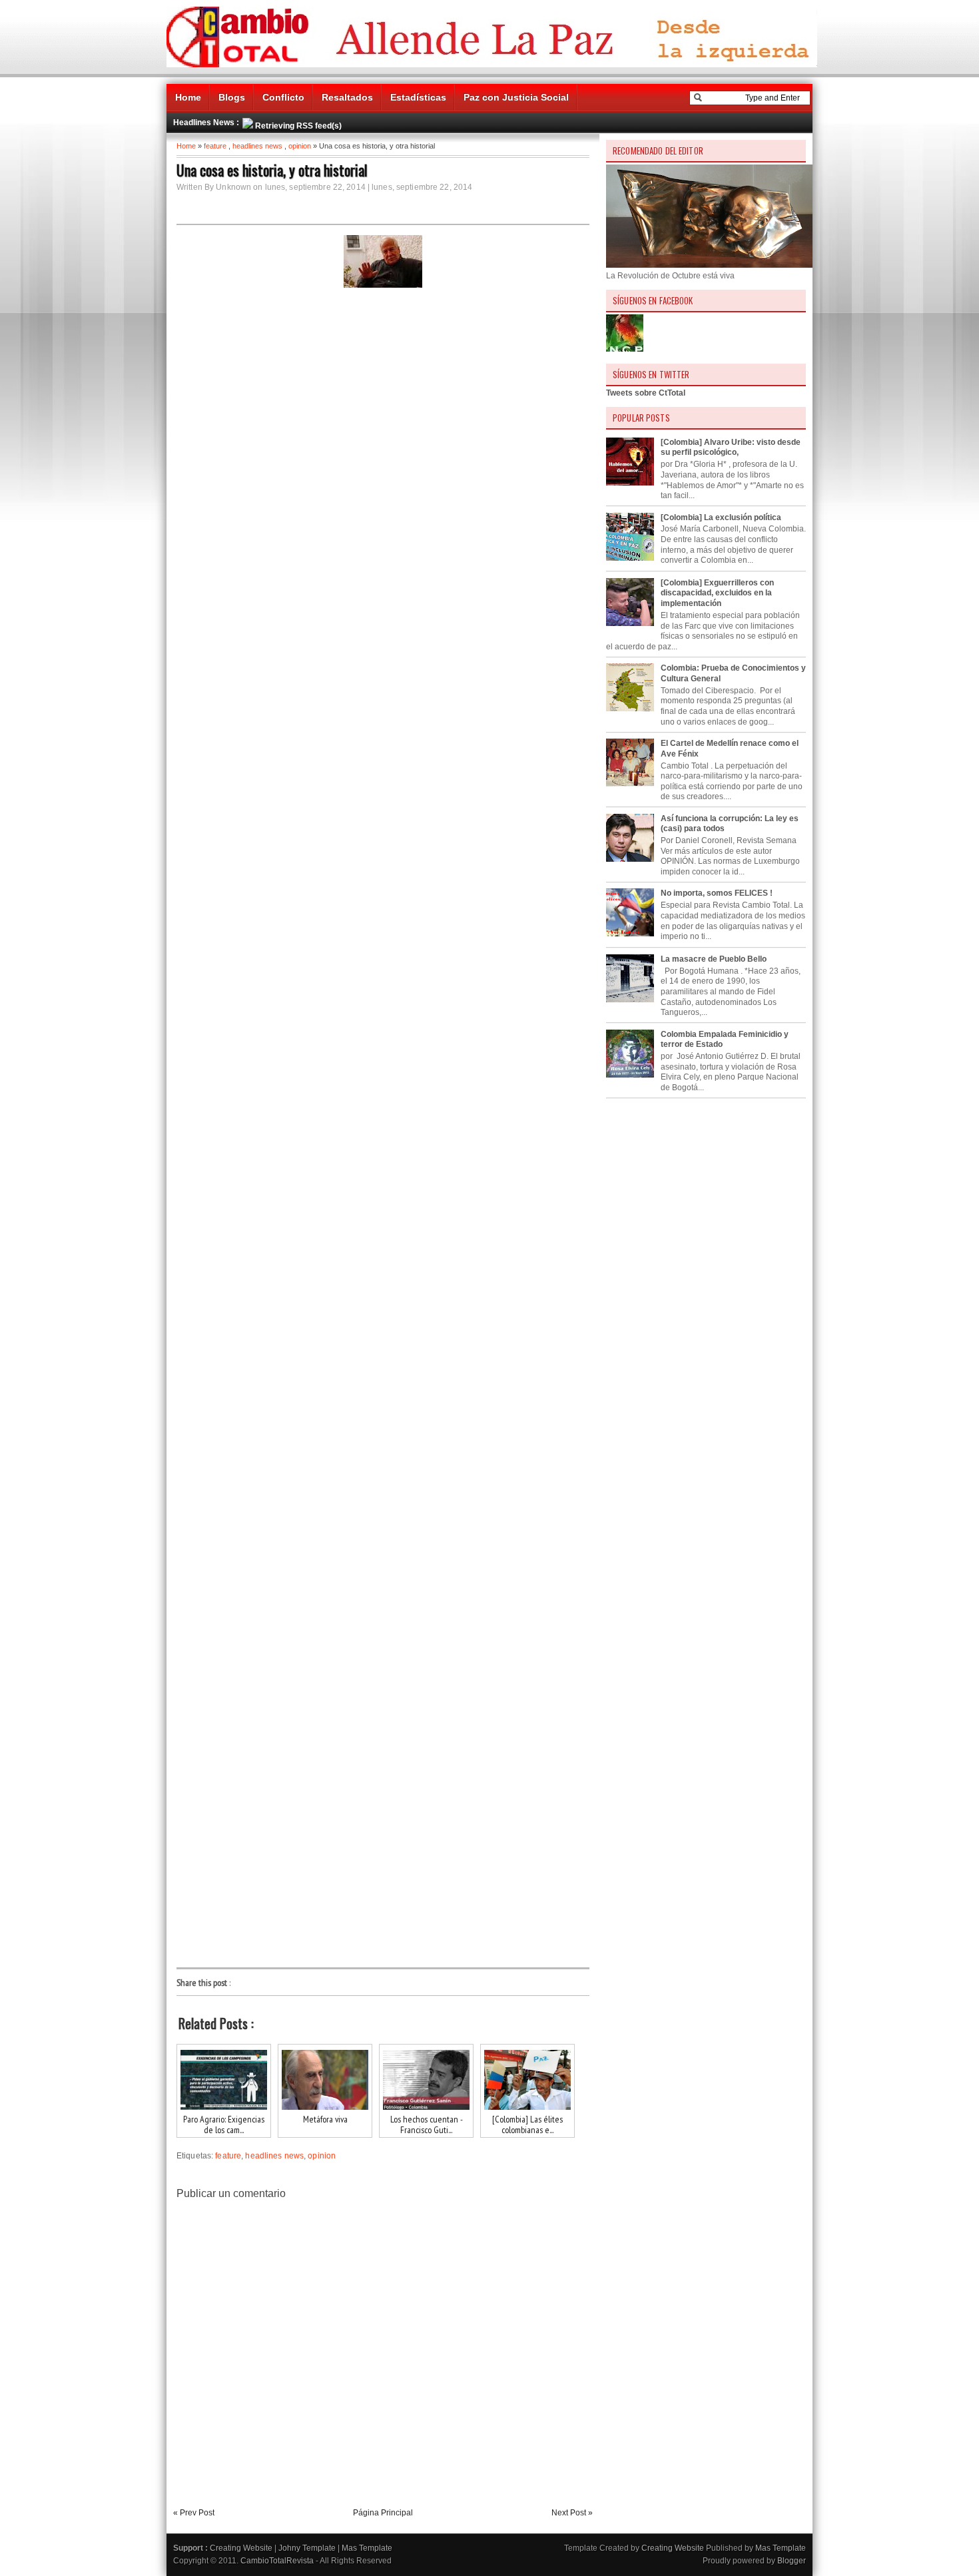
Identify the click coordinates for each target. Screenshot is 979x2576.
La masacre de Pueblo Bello (714, 959)
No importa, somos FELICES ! (717, 893)
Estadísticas (418, 97)
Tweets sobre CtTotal (646, 393)
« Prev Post (194, 2513)
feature (215, 146)
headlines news (257, 146)
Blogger (792, 2561)
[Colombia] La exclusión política (721, 517)
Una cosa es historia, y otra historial (272, 170)
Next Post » (572, 2513)
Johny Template (307, 2548)
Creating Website (241, 2548)
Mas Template (367, 2548)
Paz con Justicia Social (516, 97)
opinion (300, 146)
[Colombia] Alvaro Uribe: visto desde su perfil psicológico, (731, 448)
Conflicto (283, 97)
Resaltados (347, 97)
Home (188, 97)
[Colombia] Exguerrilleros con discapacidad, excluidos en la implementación (717, 593)
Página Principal (383, 2513)
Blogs (232, 97)
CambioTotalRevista (277, 2561)
